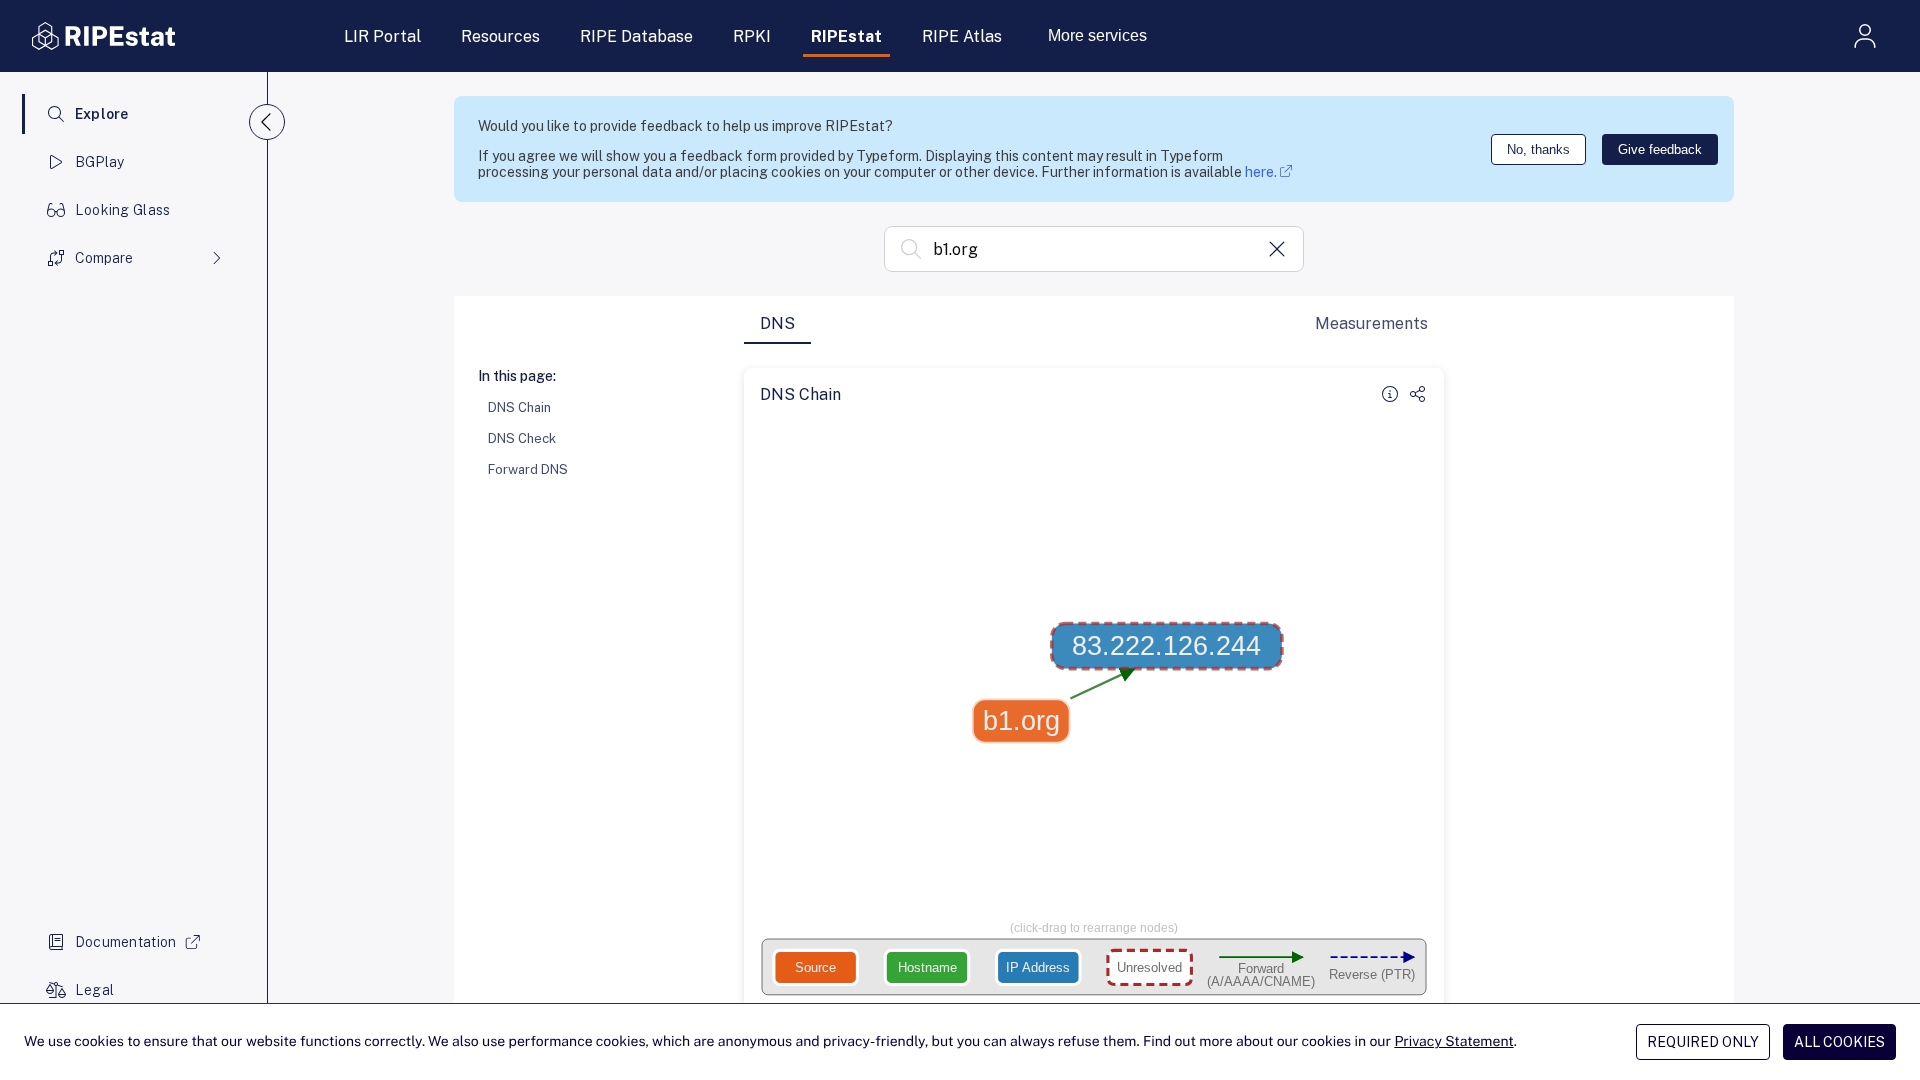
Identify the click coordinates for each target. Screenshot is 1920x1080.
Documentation (126, 942)
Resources (500, 36)
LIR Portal (382, 36)
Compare (104, 258)
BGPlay (100, 162)
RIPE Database (636, 36)
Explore (102, 114)
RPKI (752, 36)
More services (1097, 35)
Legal (94, 990)
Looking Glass (123, 210)
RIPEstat (846, 36)
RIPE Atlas (962, 36)
